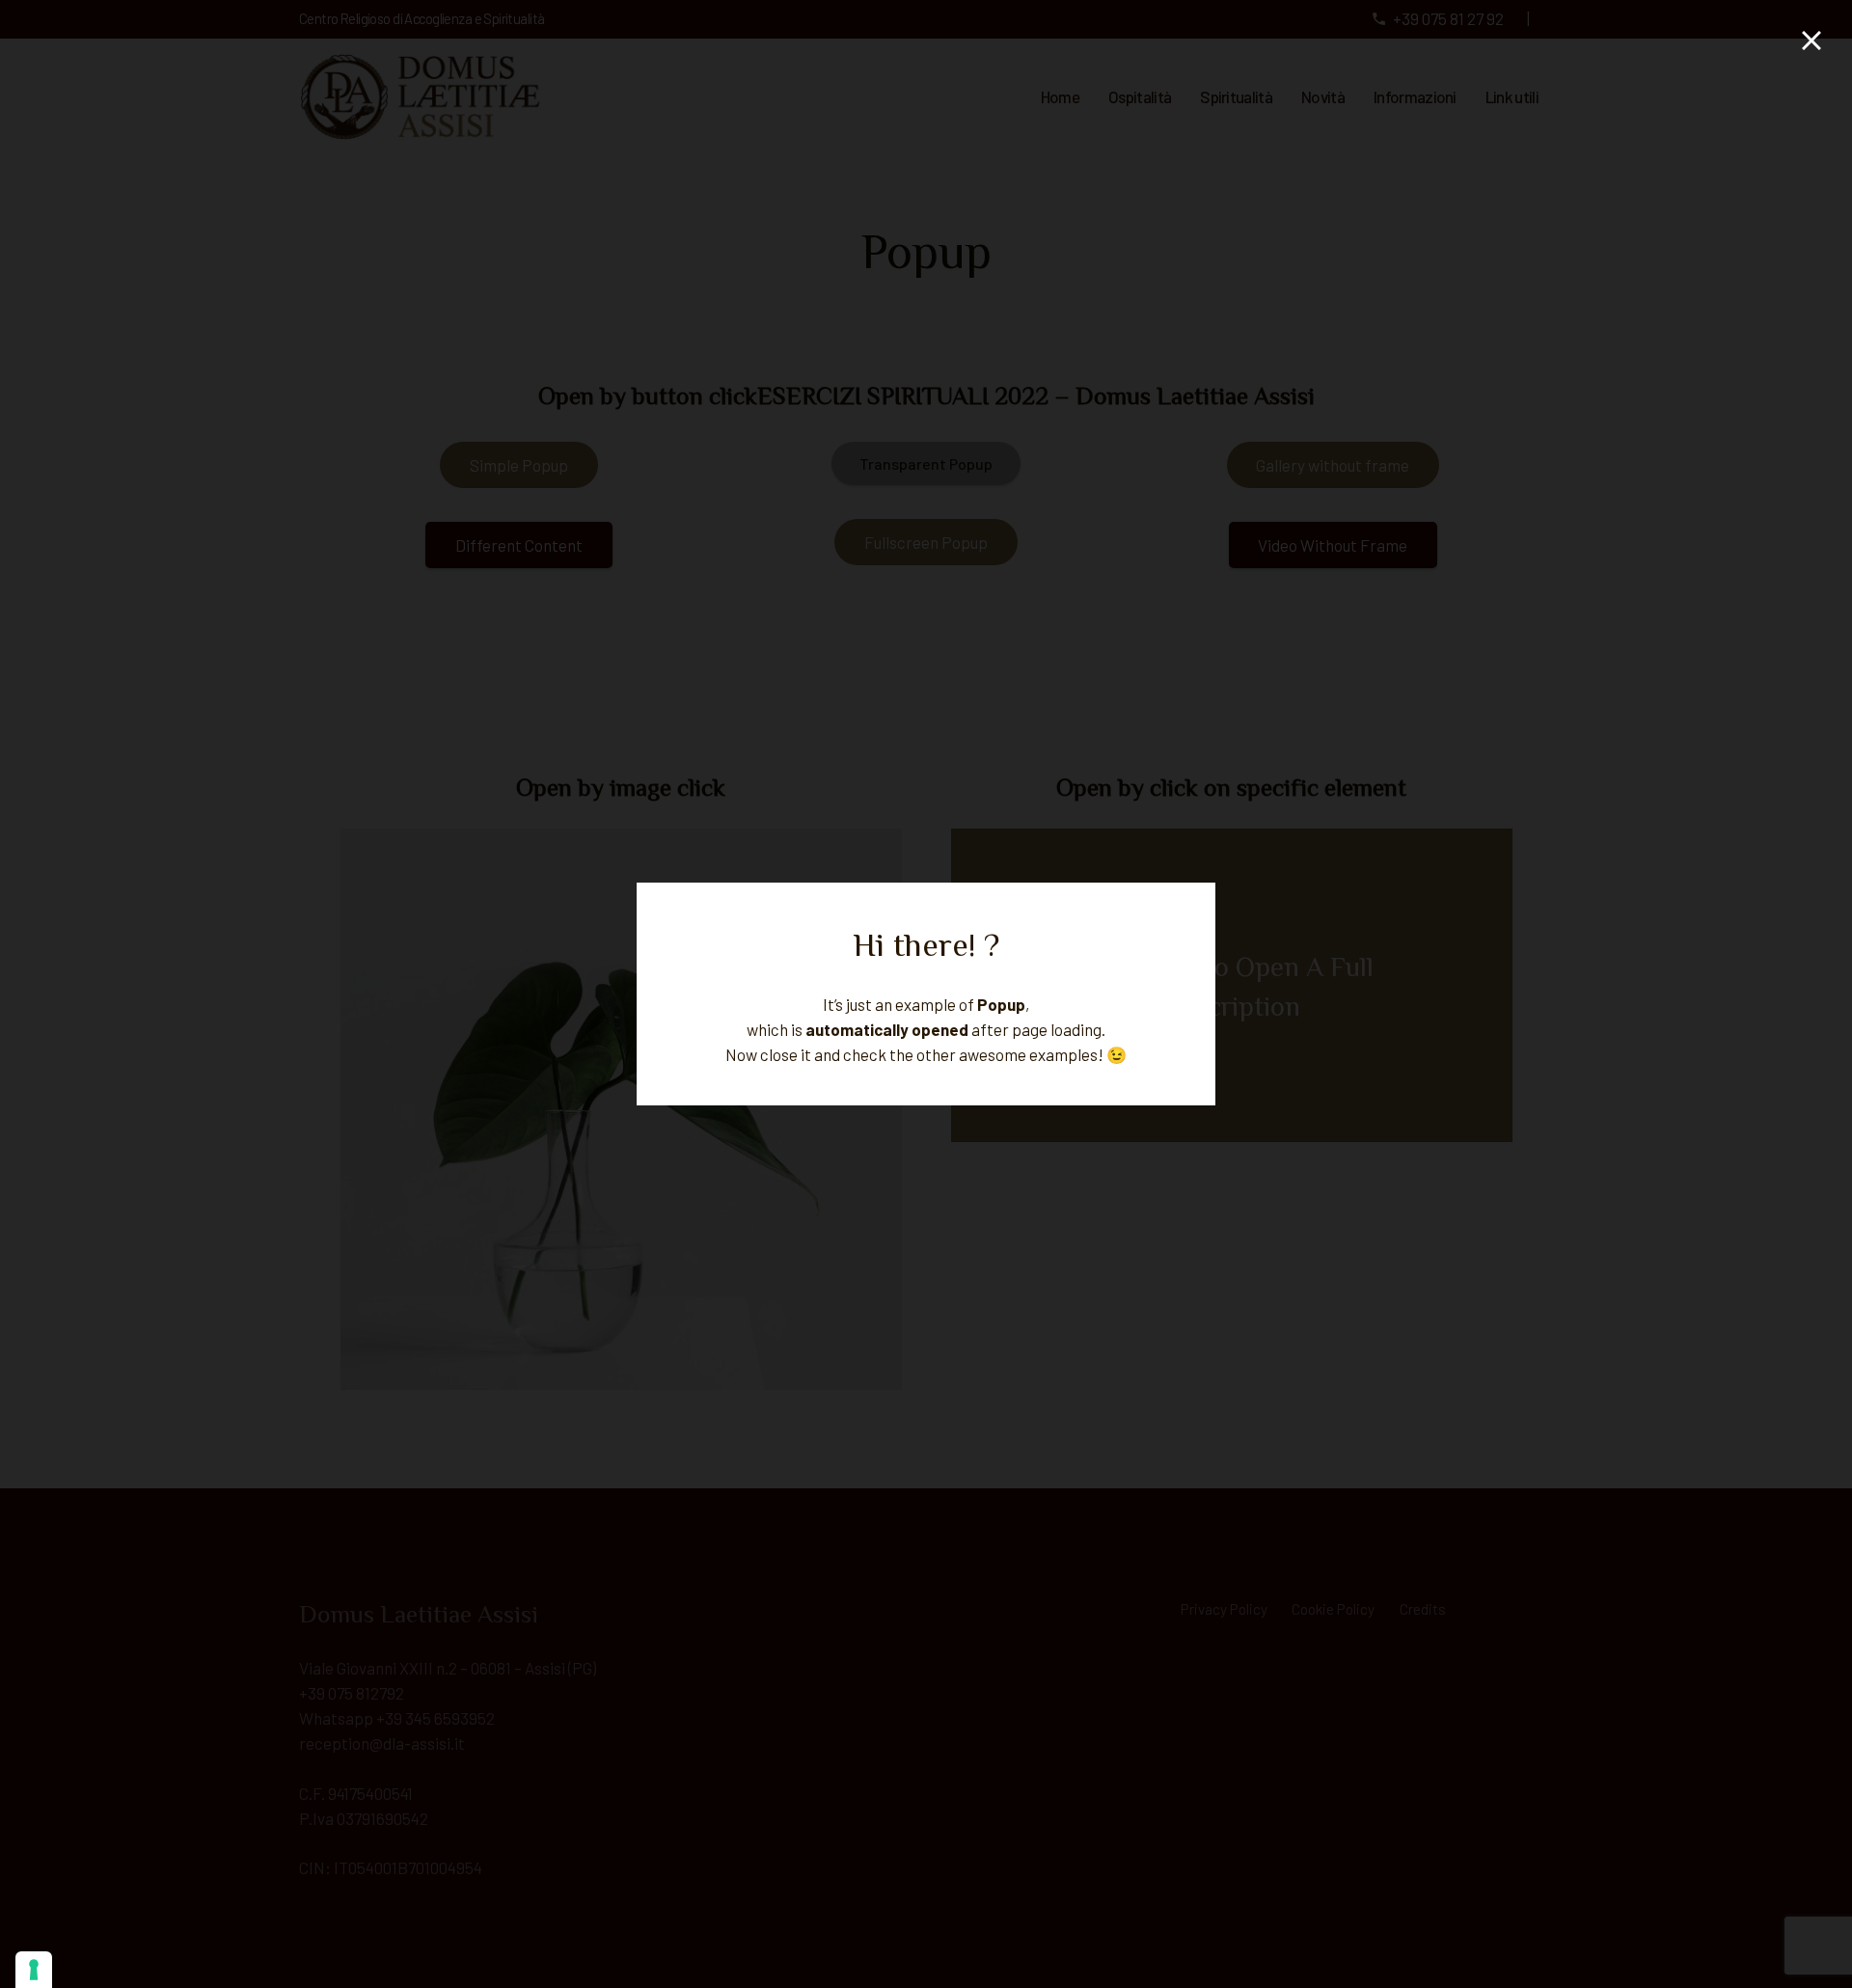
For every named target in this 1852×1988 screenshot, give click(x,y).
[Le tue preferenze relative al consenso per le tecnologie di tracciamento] (34, 1970)
